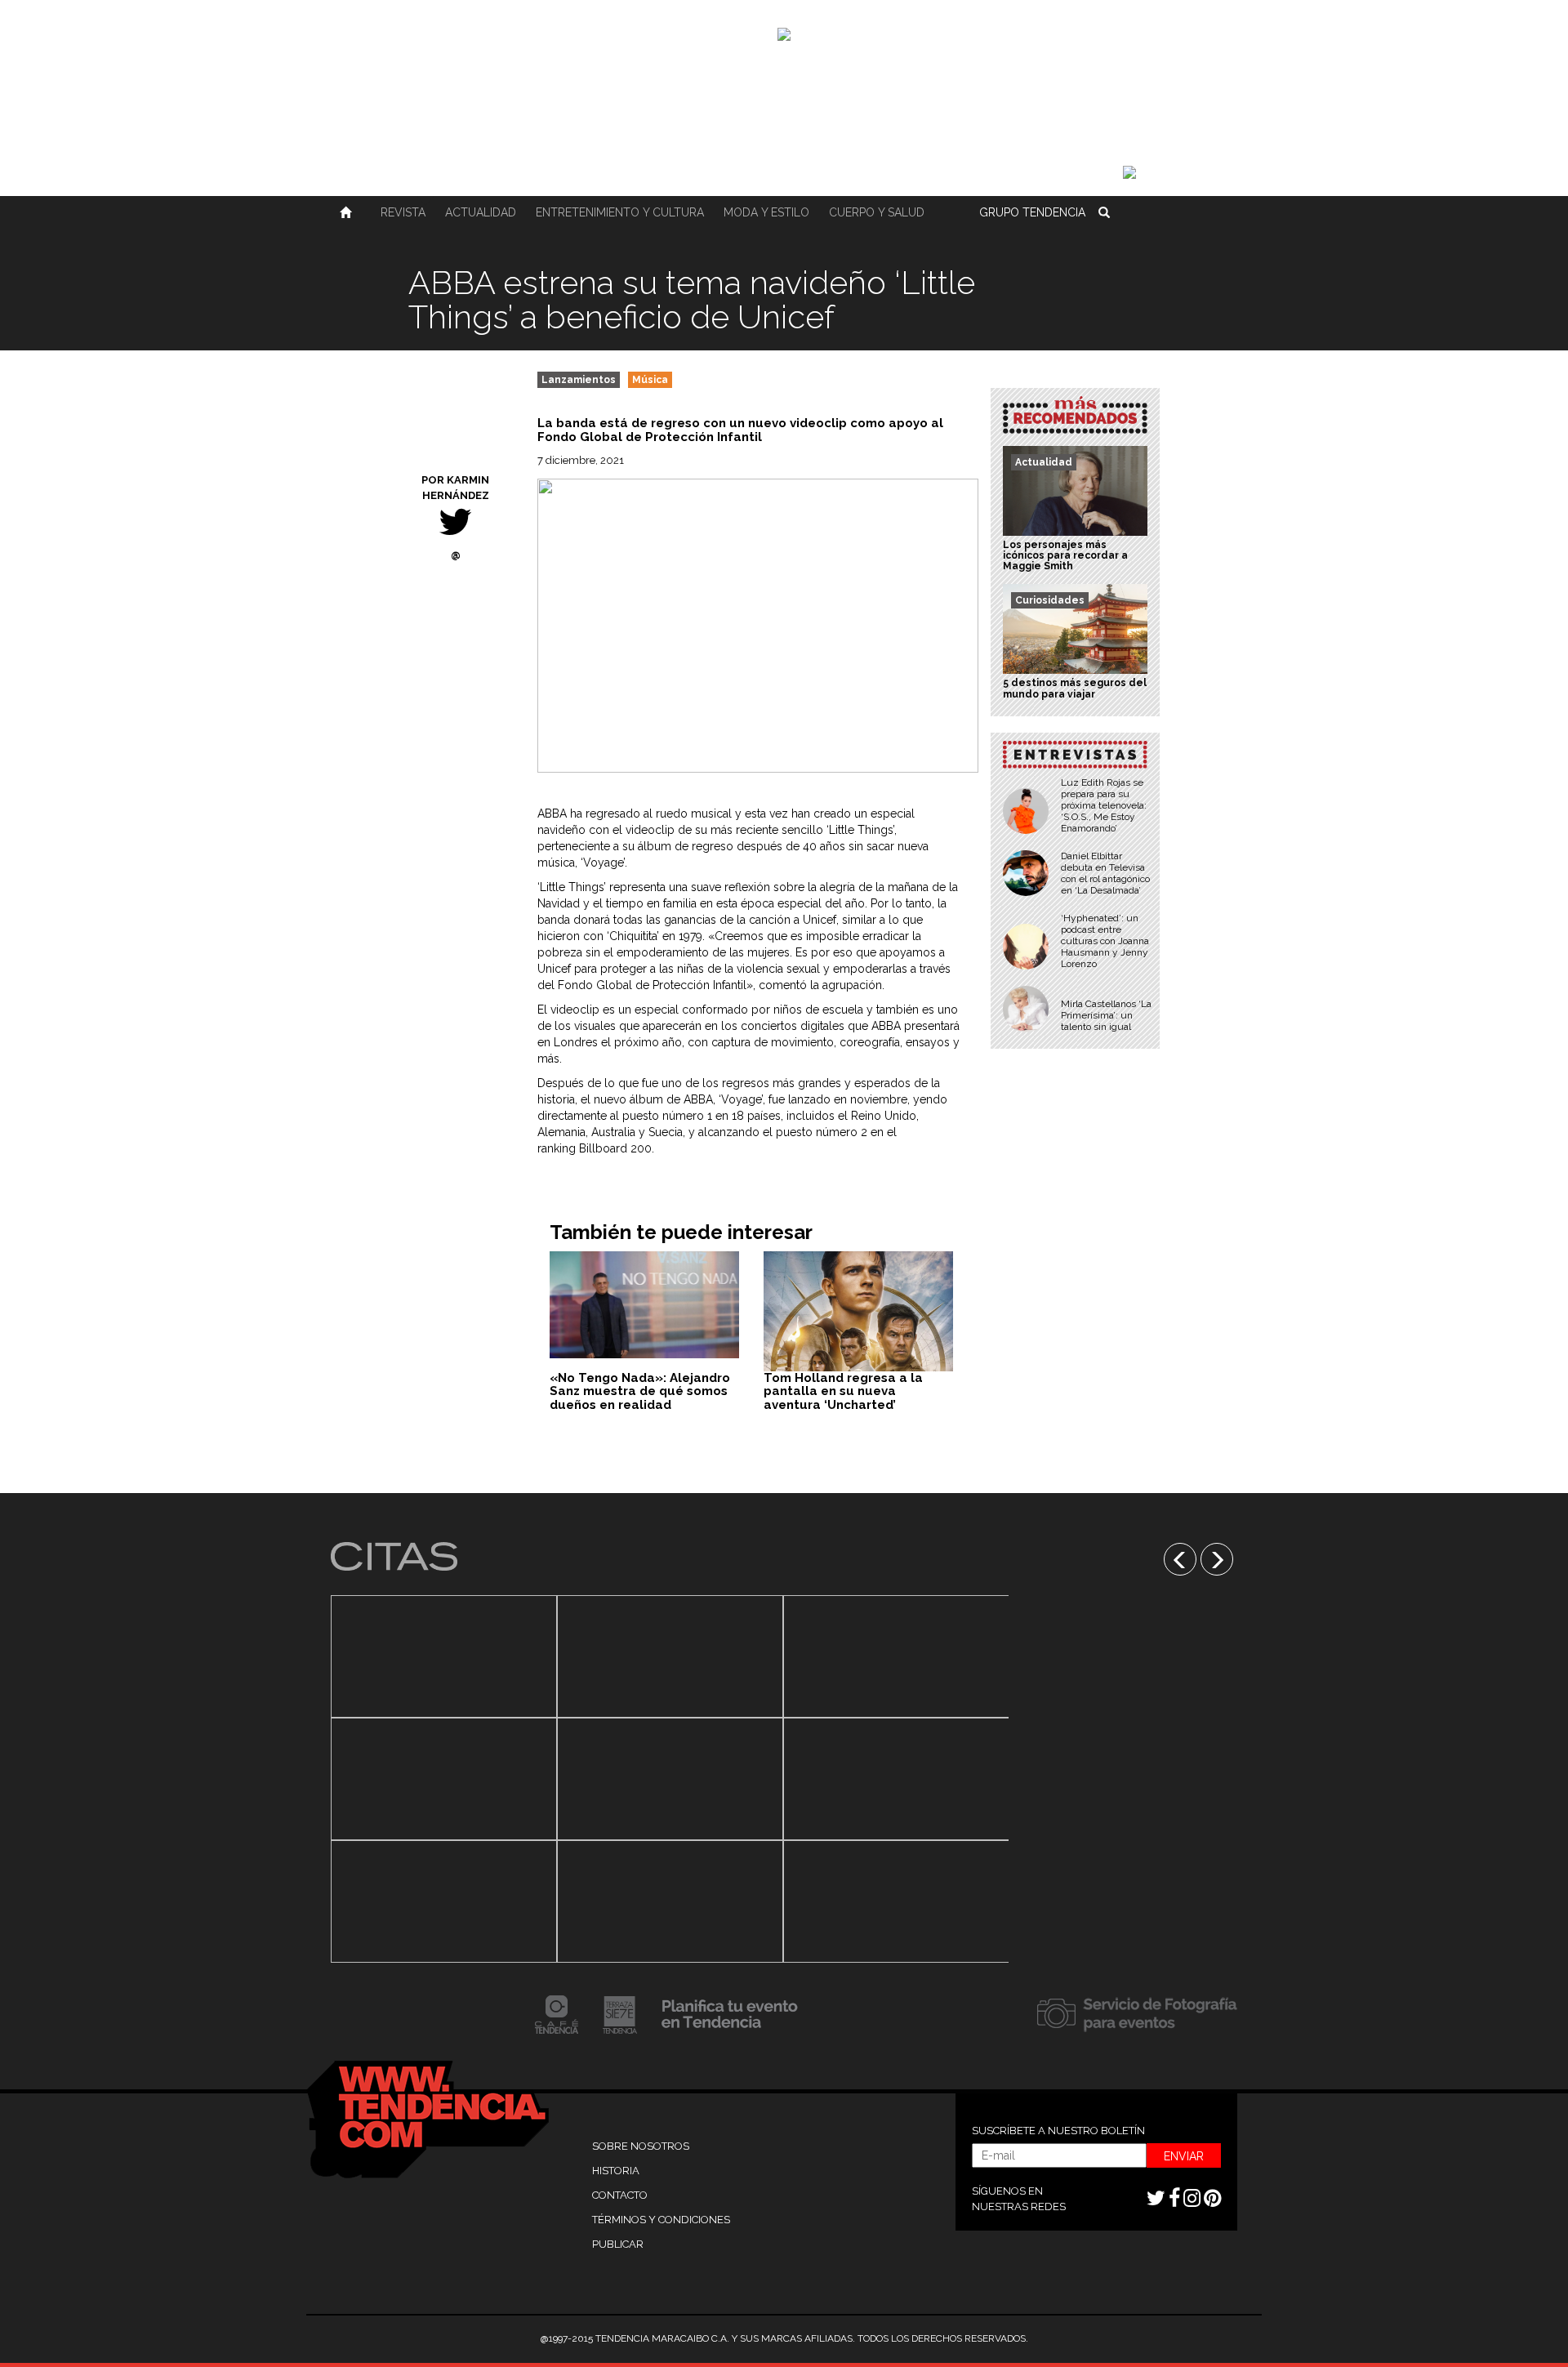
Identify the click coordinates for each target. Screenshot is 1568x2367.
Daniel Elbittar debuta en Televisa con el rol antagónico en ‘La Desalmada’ (1105, 873)
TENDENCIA (1032, 212)
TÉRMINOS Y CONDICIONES (661, 2220)
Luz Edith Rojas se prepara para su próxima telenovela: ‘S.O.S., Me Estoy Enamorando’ (1104, 805)
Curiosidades (1050, 600)
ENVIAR (1184, 2156)
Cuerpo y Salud (877, 212)
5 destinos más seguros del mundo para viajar (1075, 688)
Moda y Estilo (766, 212)
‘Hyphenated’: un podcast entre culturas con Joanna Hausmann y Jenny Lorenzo (1105, 941)
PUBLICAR (618, 2244)
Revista (403, 212)
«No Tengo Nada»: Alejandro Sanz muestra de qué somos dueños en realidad (640, 1391)
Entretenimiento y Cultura (620, 212)
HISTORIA (616, 2171)
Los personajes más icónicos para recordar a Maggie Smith (1065, 555)
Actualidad (481, 212)
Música (650, 380)
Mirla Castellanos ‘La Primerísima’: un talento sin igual (1106, 1015)
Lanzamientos (579, 380)
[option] (444, 1779)
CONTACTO (620, 2195)
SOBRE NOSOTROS (641, 2146)
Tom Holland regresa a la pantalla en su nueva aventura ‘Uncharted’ (843, 1391)
